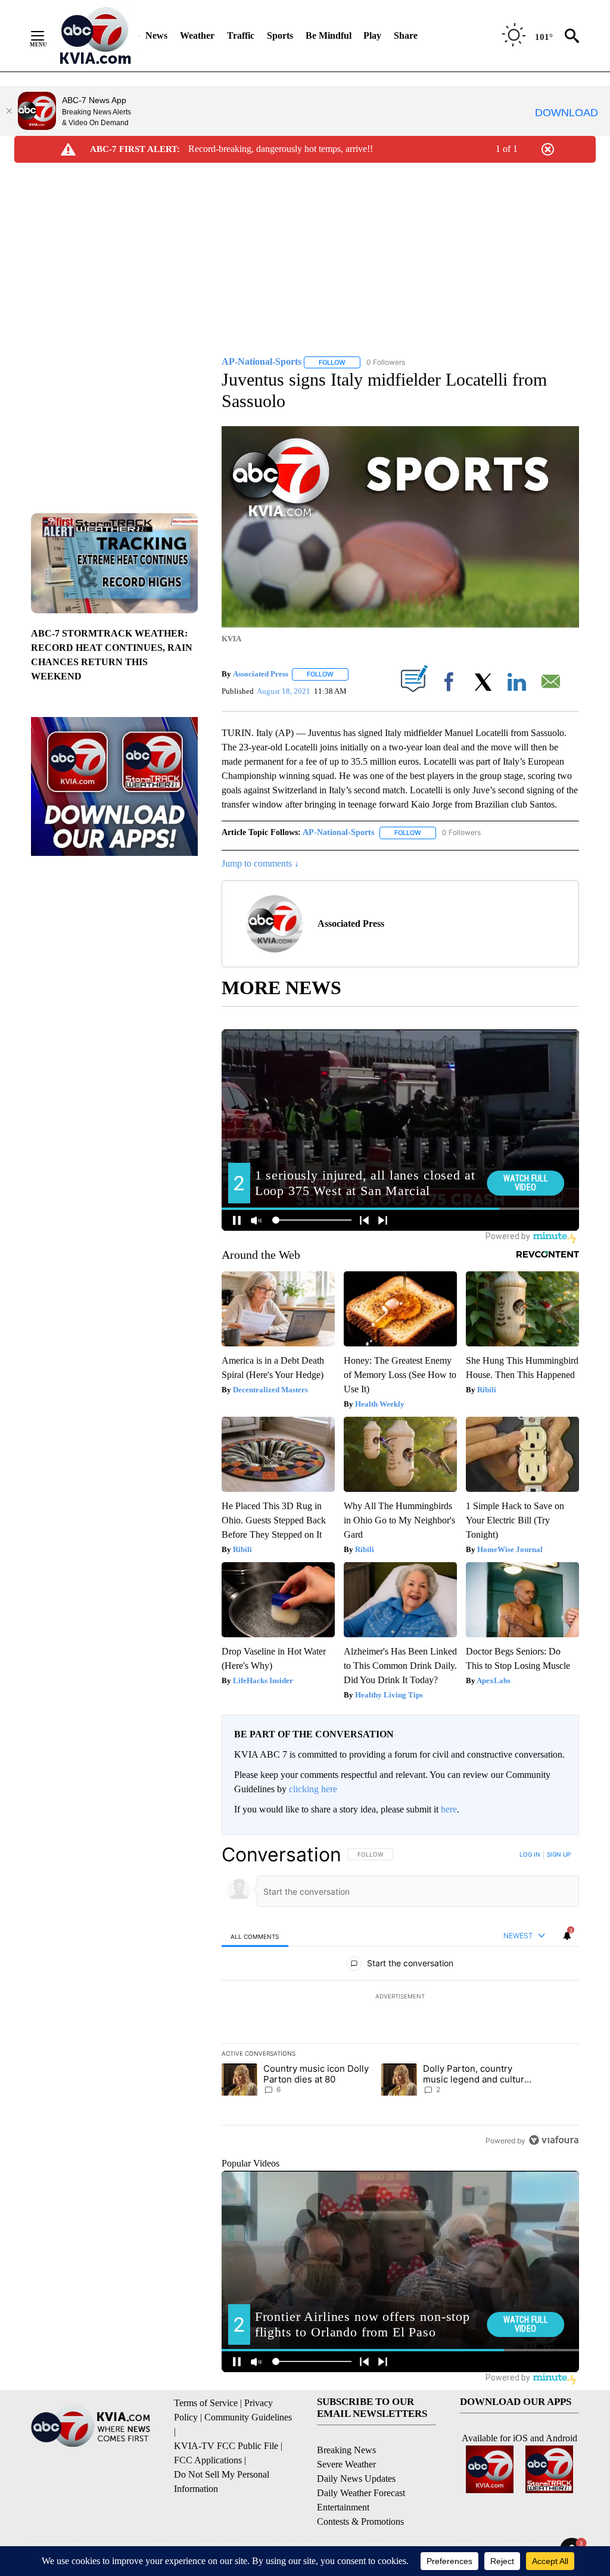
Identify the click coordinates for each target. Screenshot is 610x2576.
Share (406, 35)
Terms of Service (206, 2403)
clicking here (313, 1789)
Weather (197, 35)
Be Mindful (329, 35)
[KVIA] (96, 36)
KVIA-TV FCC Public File (226, 2446)
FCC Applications (208, 2460)
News (156, 35)
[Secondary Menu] (46, 36)
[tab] (255, 1936)
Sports (280, 35)
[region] (400, 1997)
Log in (530, 1854)
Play (372, 35)
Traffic (241, 35)
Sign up (559, 1854)
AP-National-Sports (338, 832)
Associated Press (261, 674)
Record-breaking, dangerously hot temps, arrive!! (281, 149)
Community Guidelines (248, 2417)
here (449, 1809)
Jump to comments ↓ (260, 863)
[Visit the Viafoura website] (554, 2140)
